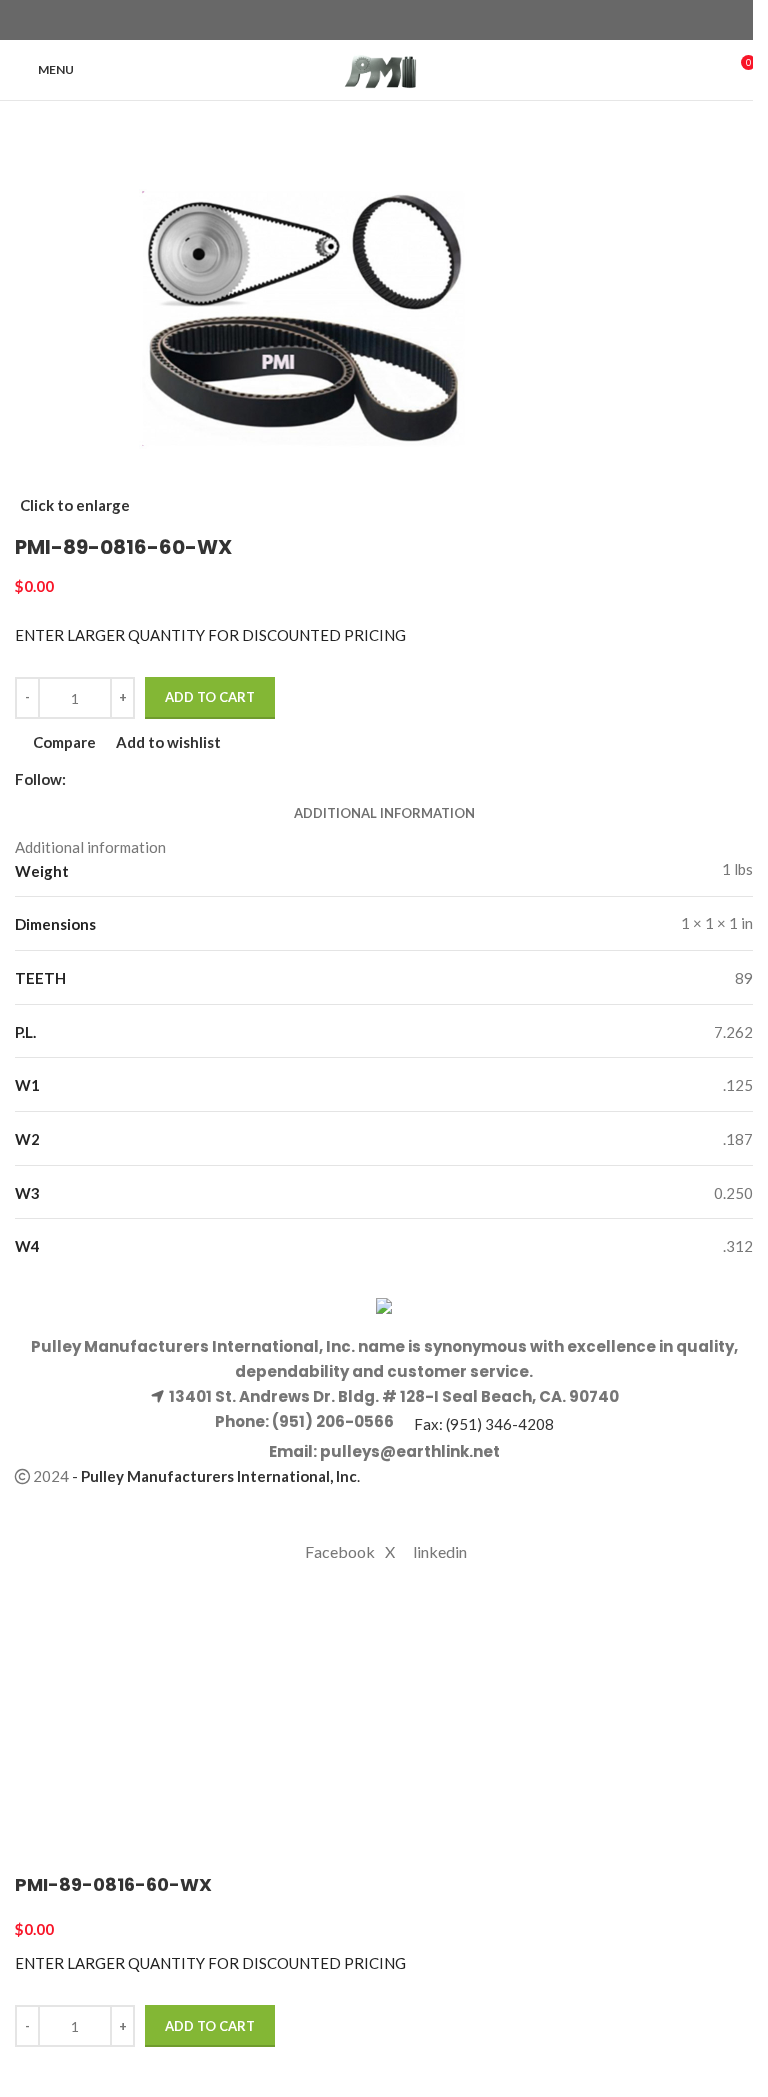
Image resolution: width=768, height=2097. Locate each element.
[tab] (384, 814)
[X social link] (372, 20)
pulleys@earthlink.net (410, 1451)
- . (216, 1476)
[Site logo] (384, 68)
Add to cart (210, 697)
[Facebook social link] (348, 20)
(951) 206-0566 (331, 1421)
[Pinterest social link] (396, 20)
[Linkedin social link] (420, 20)
